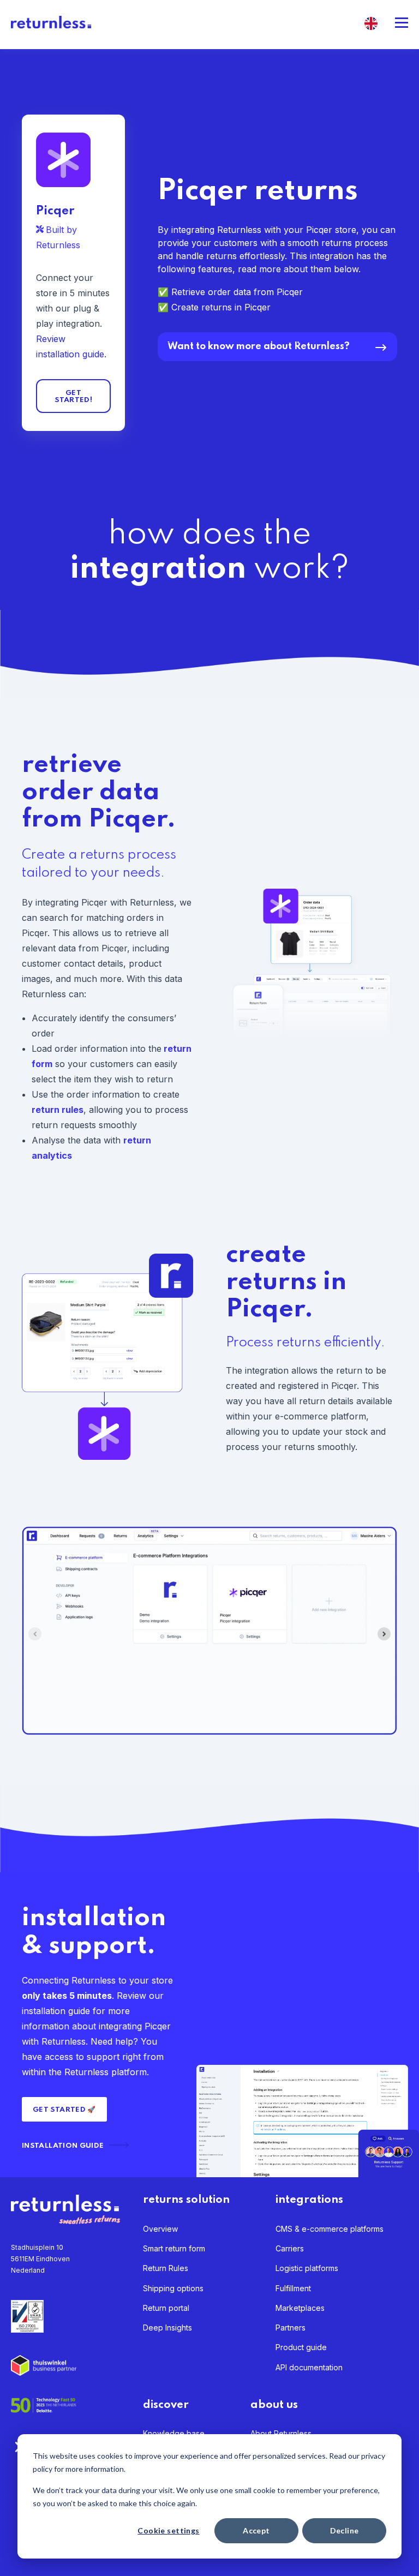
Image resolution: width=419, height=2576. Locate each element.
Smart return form (174, 2248)
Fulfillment (293, 2288)
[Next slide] (384, 1634)
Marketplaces (300, 2308)
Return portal (166, 2308)
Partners (291, 2328)
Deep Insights (167, 2328)
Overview (160, 2229)
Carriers (290, 2248)
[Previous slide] (35, 1634)
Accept (256, 2530)
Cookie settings (168, 2530)
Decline (345, 2530)
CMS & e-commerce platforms (330, 2229)
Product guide (301, 2347)
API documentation (309, 2367)
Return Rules (166, 2268)
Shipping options (173, 2288)
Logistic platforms (307, 2268)
